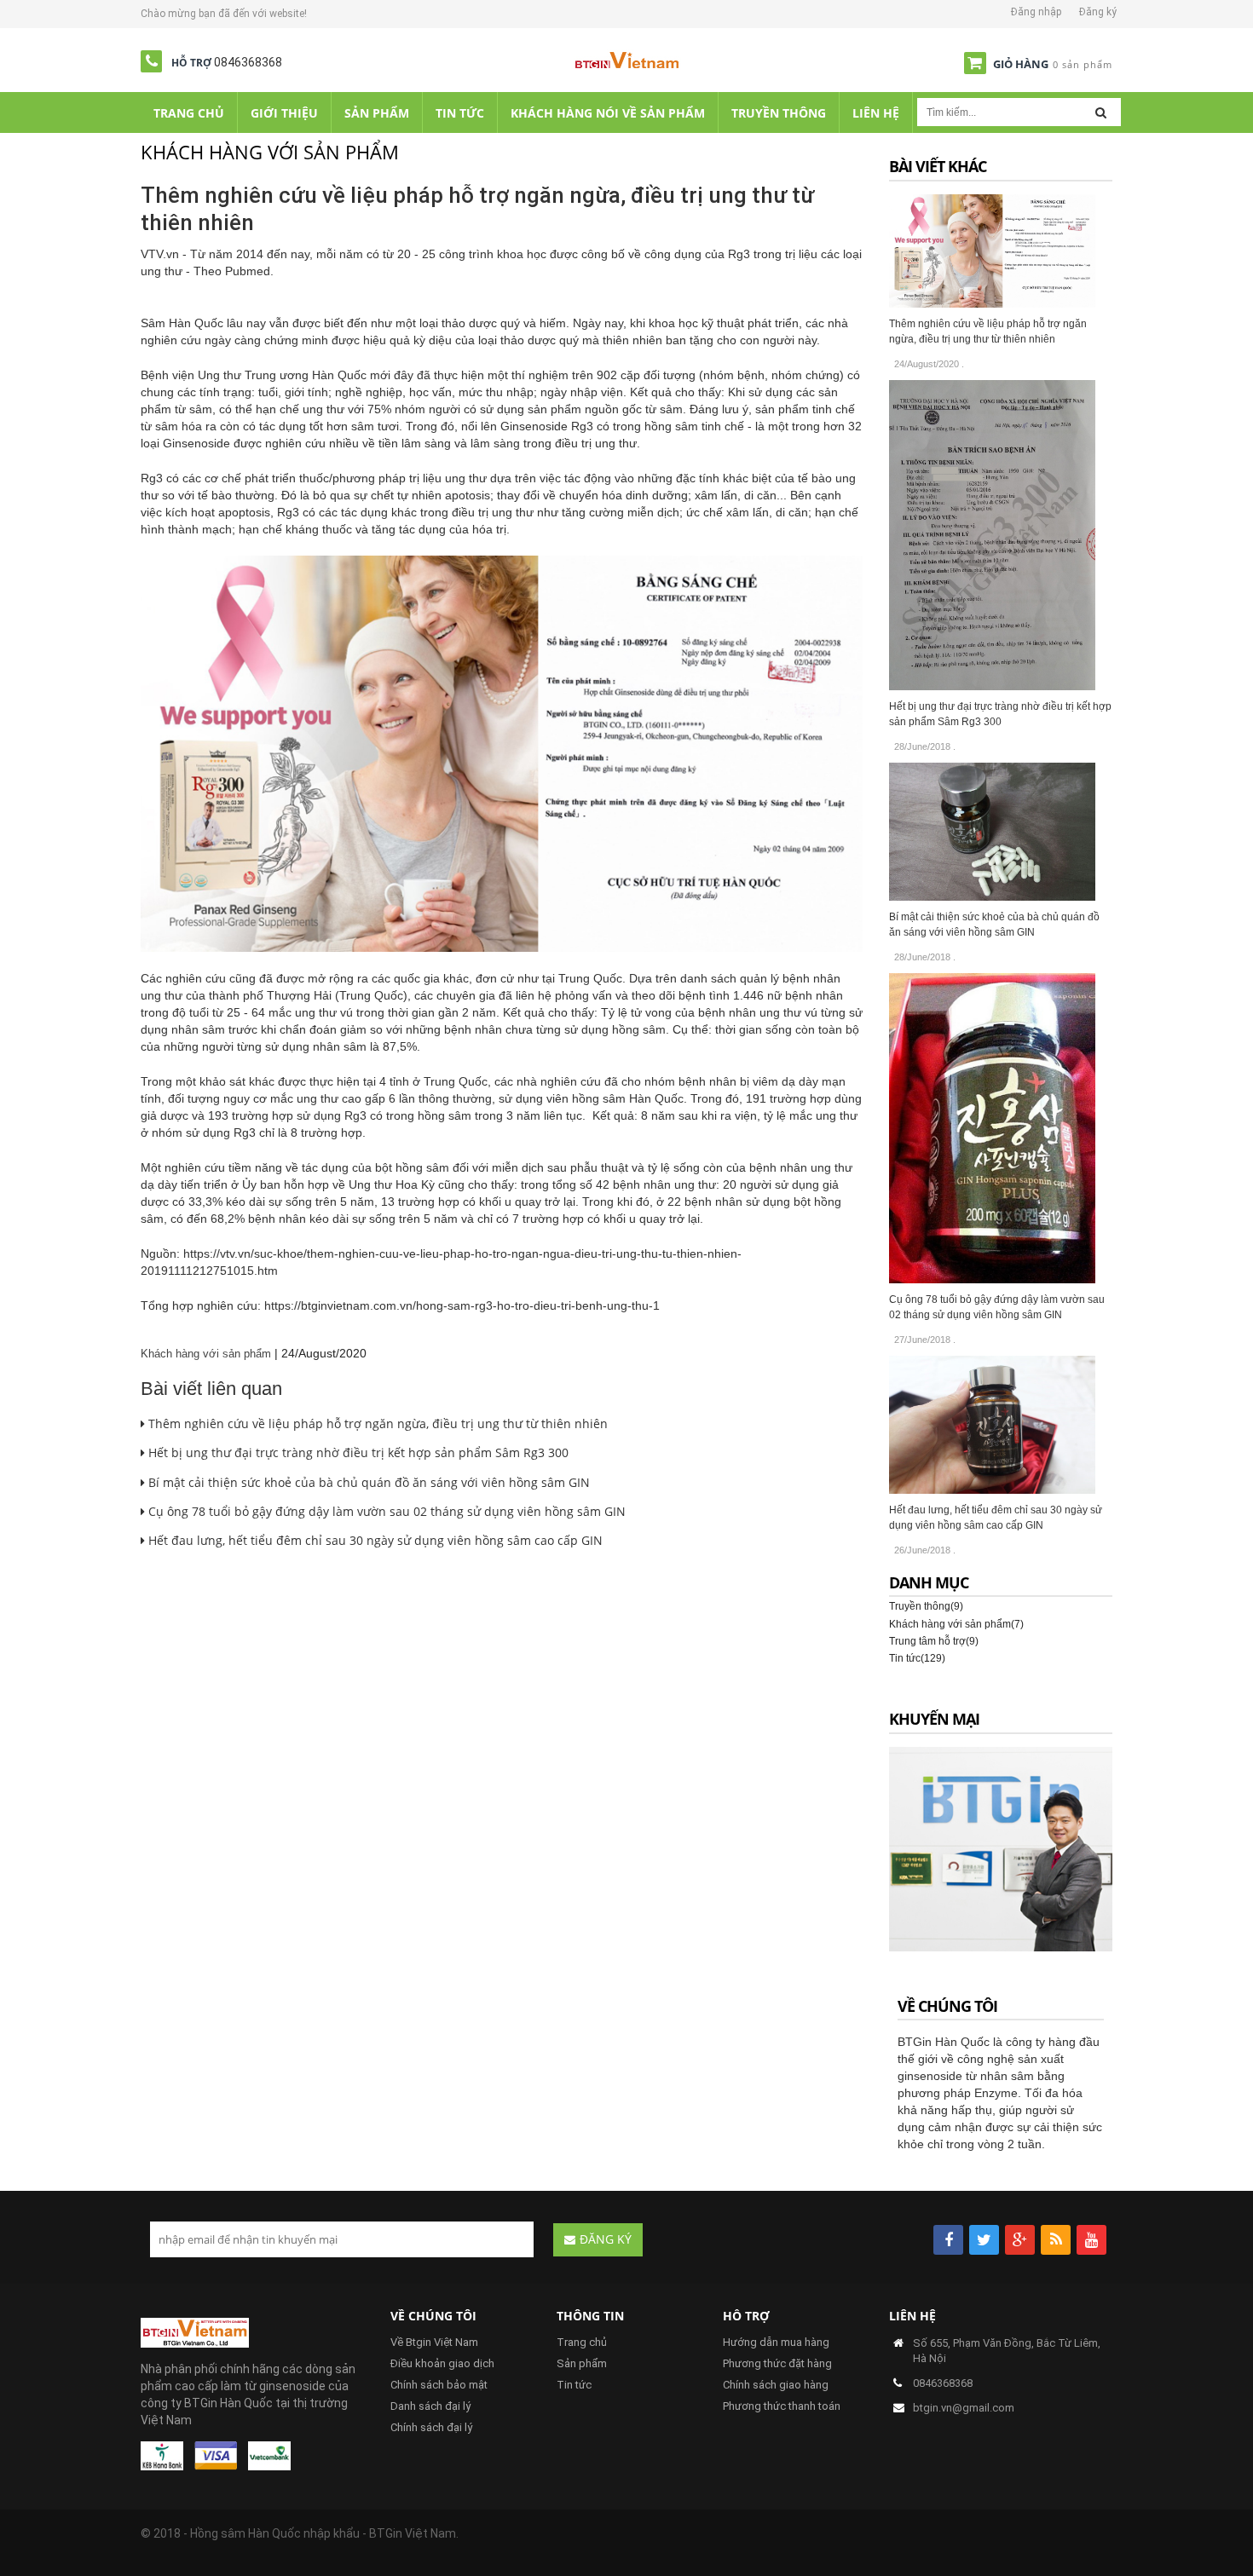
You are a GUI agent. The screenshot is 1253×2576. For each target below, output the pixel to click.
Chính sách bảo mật (439, 2385)
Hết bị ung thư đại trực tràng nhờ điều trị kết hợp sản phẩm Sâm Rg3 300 (357, 1452)
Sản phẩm (582, 2363)
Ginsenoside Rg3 (547, 426)
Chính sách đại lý (431, 2427)
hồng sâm (671, 426)
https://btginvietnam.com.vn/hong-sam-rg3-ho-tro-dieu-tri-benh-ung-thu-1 (462, 1305)
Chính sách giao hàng (776, 2385)
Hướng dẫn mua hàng (776, 2342)
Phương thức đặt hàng (777, 2363)
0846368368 (248, 62)
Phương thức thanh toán (782, 2406)
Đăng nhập (1036, 12)
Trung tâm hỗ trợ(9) (934, 1641)
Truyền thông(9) (926, 1606)
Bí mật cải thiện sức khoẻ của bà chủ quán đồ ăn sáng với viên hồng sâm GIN (367, 1482)
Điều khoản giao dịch (442, 2363)
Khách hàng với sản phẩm (206, 1354)
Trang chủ (582, 2342)
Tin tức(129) (917, 1658)
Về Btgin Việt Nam (434, 2342)
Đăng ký (1098, 12)
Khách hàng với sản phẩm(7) (956, 1624)
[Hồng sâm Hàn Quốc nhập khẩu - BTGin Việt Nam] (627, 63)
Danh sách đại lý (430, 2406)
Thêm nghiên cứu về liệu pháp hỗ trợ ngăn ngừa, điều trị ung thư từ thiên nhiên (376, 1423)
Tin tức (574, 2385)
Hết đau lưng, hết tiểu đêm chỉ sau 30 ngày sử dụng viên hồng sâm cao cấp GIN (374, 1540)
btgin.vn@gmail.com (964, 2408)
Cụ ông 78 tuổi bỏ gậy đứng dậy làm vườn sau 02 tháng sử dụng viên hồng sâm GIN (385, 1511)
